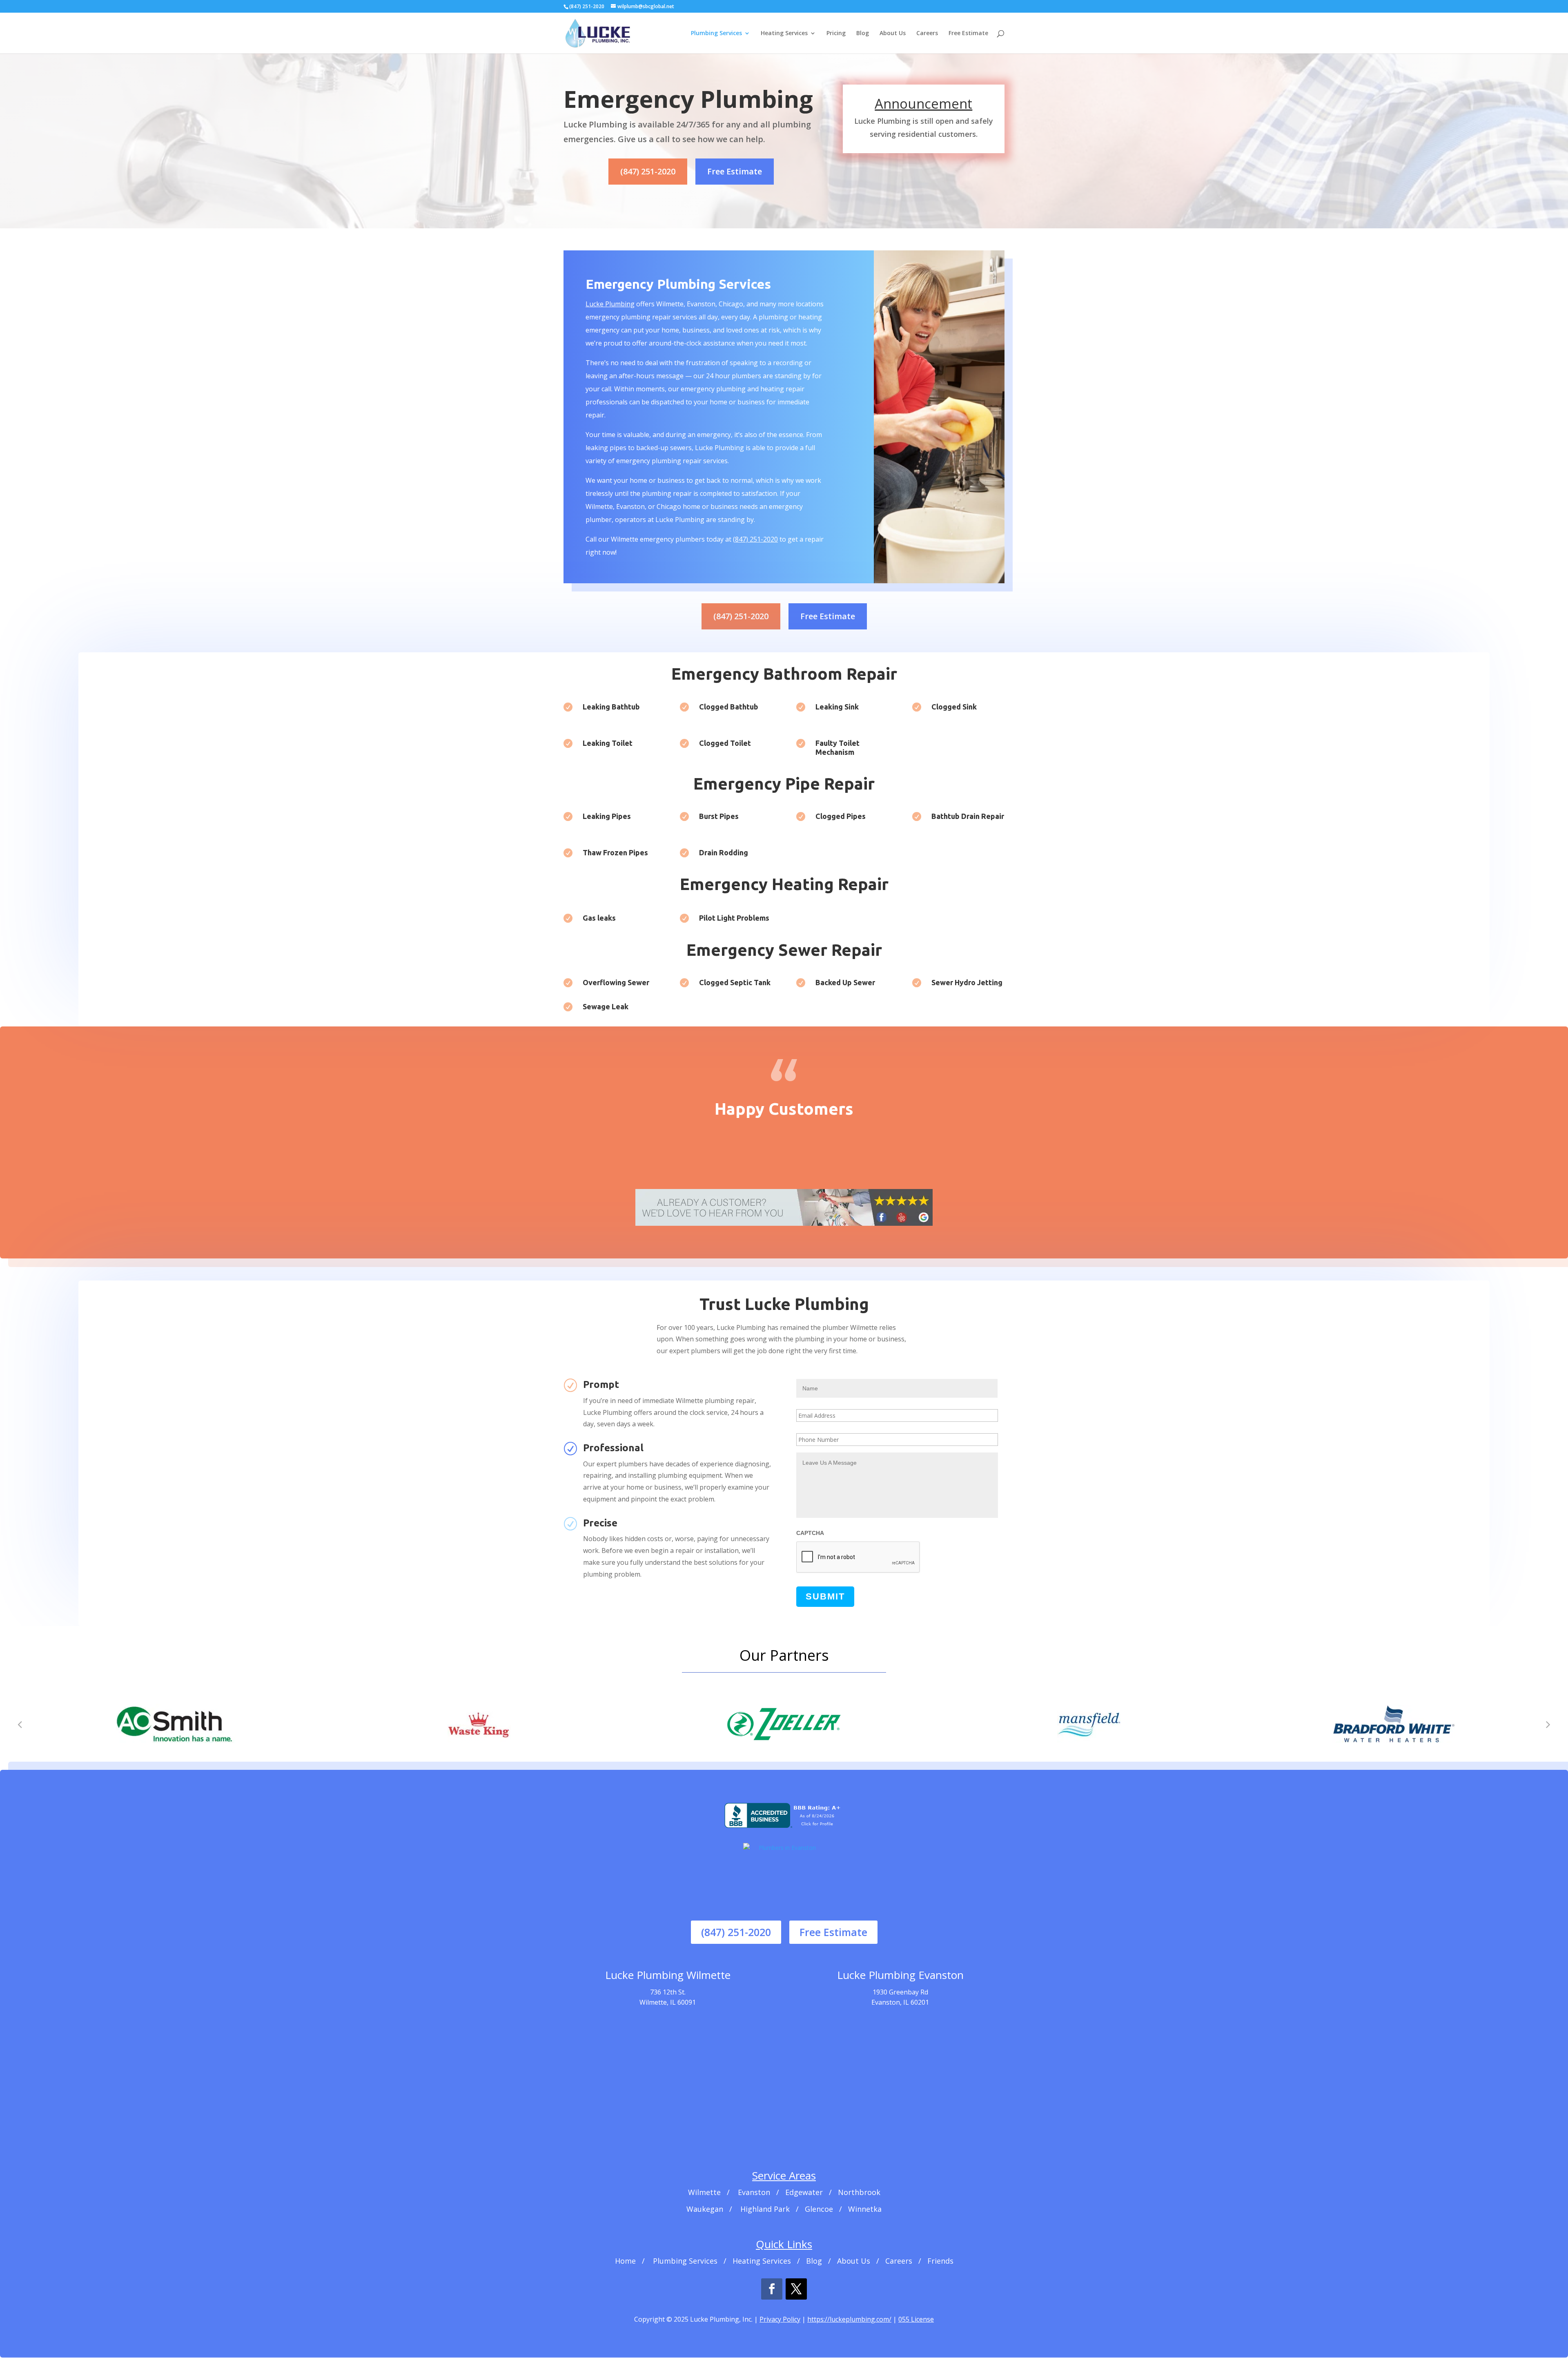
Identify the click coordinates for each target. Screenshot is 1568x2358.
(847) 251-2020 (648, 171)
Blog (863, 33)
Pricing (836, 33)
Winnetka (865, 2209)
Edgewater (804, 2192)
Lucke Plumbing (610, 304)
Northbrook (859, 2192)
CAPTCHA (810, 1533)
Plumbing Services (716, 33)
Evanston (754, 2192)
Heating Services (784, 33)
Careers (927, 33)
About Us (893, 33)
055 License (916, 2319)
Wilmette (704, 2192)
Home (625, 2261)
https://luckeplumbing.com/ (849, 2319)
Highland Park (765, 2209)
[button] (20, 1724)
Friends (940, 2261)
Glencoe (819, 2209)
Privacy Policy (780, 2319)
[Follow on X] (796, 2289)
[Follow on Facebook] (772, 2289)
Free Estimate (968, 33)
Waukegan (705, 2209)
